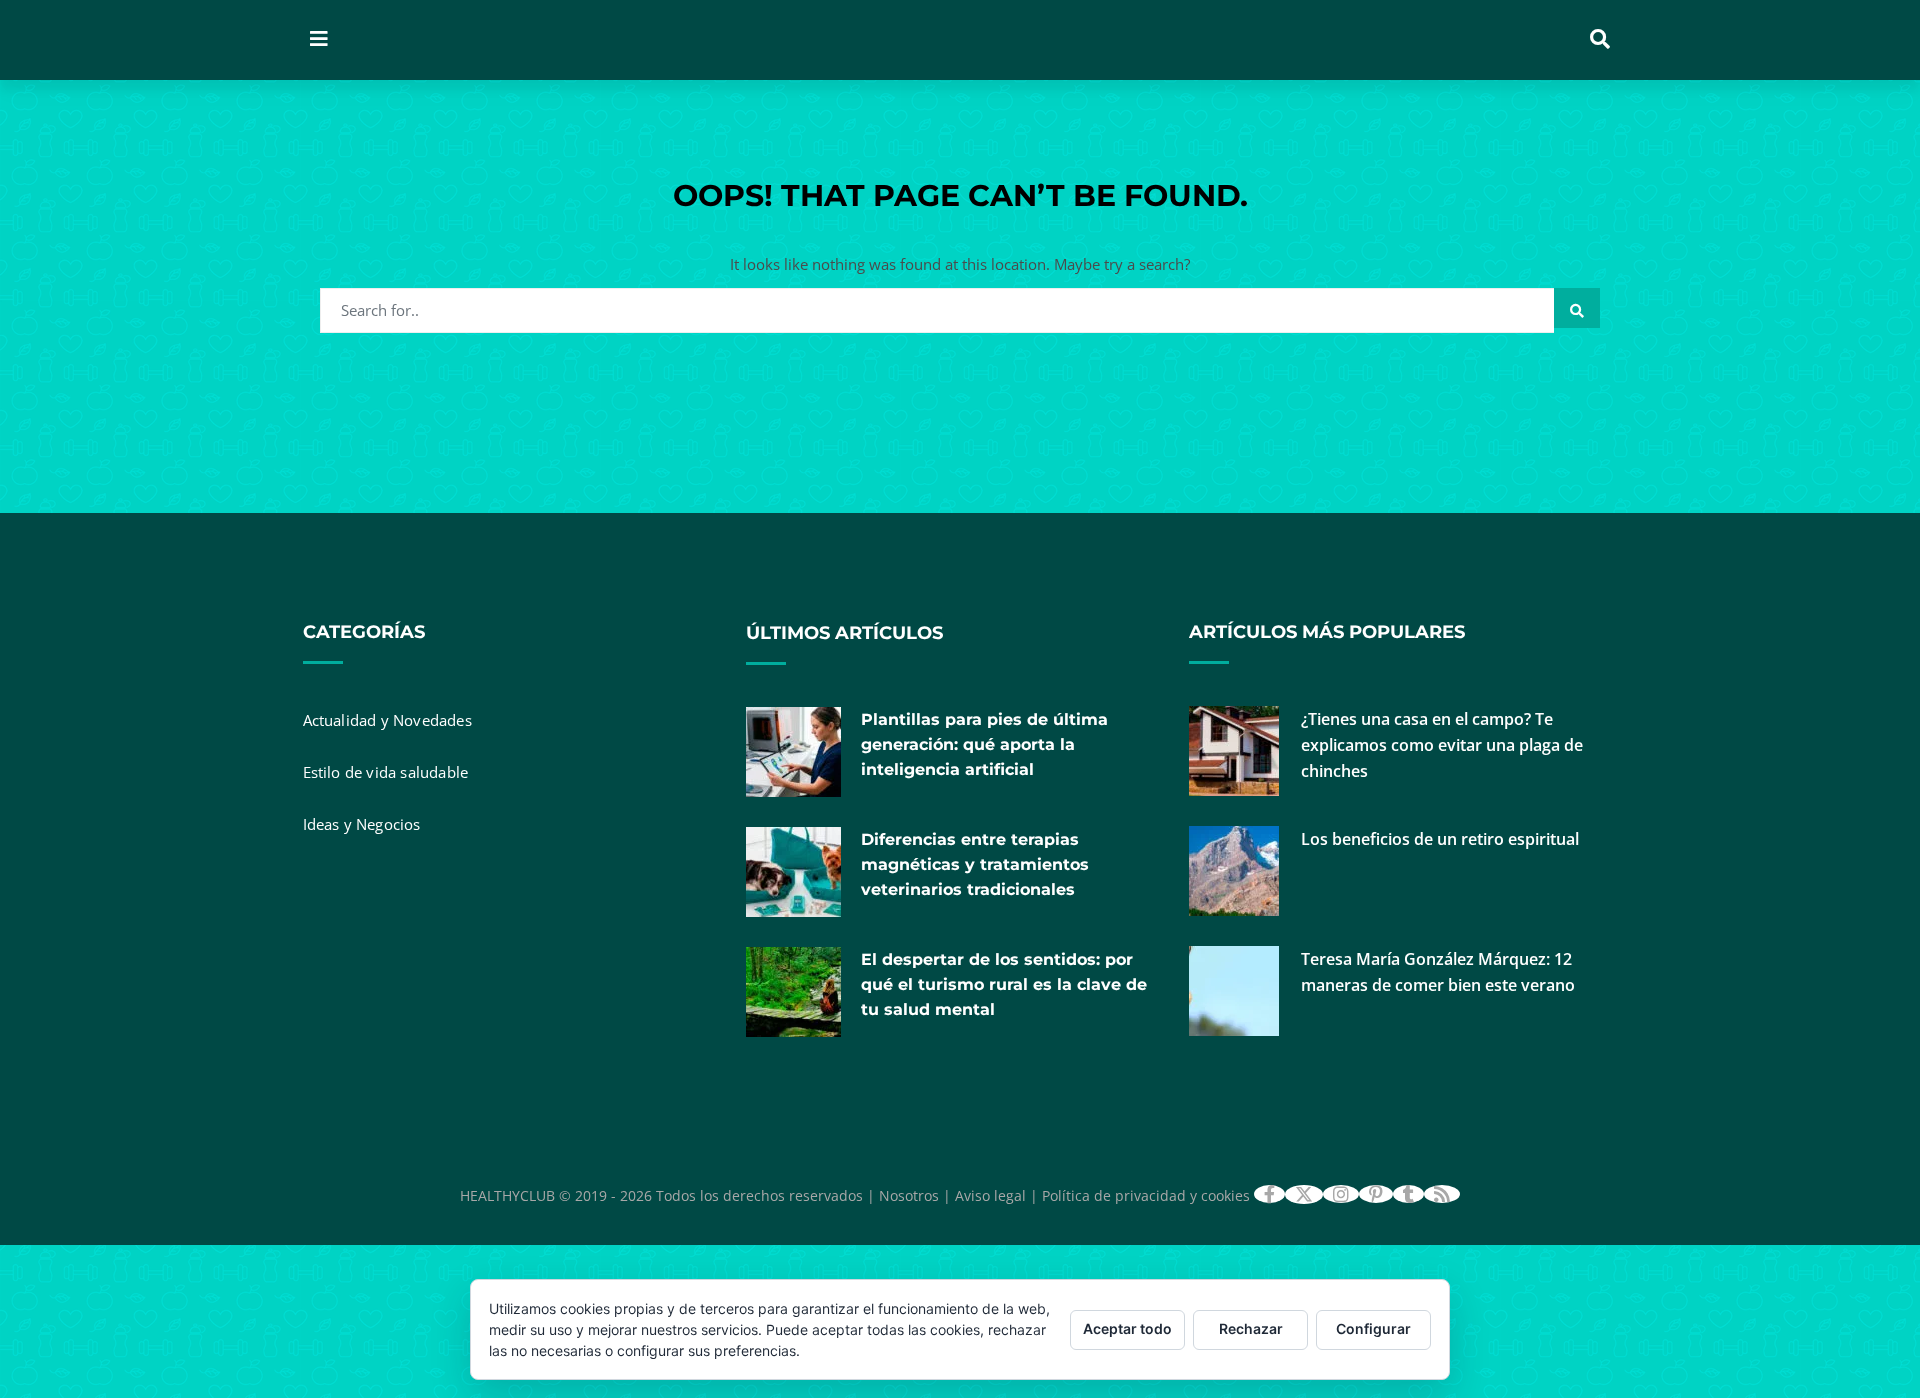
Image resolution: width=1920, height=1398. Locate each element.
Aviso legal (990, 1195)
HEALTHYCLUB (507, 1195)
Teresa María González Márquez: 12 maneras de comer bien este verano (1438, 972)
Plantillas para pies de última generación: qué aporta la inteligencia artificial (984, 744)
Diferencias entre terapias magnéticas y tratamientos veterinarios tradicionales (975, 864)
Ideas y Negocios (362, 824)
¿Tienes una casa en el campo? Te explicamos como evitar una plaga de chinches (1442, 745)
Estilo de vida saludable (386, 772)
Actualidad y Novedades (387, 720)
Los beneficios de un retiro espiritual (1440, 839)
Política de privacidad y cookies (1146, 1195)
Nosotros (909, 1195)
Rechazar (1251, 1328)
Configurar (1373, 1328)
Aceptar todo (1127, 1328)
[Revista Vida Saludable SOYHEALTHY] (603, 40)
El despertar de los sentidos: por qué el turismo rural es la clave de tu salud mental (1004, 984)
